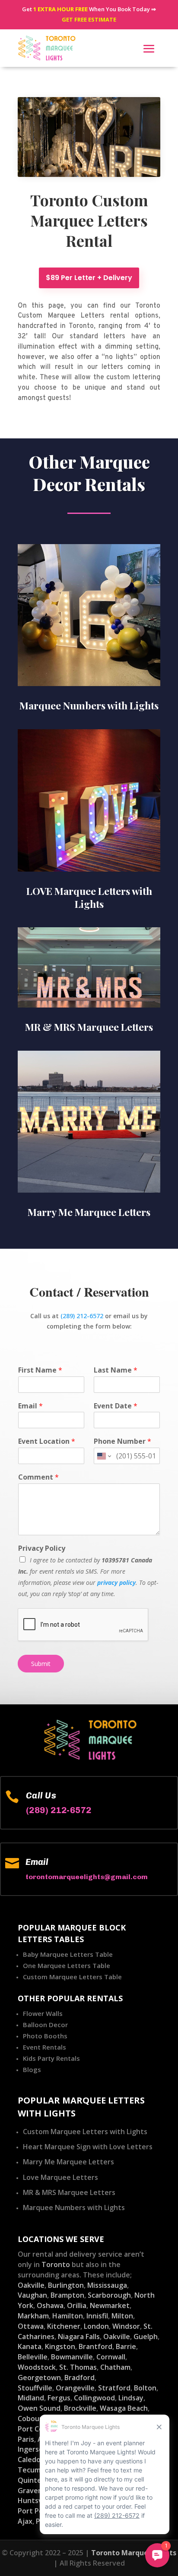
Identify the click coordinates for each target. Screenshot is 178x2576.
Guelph (146, 2337)
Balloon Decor (45, 2025)
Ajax (25, 2521)
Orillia (77, 2305)
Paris (26, 2439)
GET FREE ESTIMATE (89, 19)
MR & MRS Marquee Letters (69, 2192)
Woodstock (37, 2367)
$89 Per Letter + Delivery (89, 278)
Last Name (116, 1370)
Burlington (66, 2285)
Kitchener (64, 2326)
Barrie (126, 2346)
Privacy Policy (42, 1548)
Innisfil (97, 2316)
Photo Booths (45, 2036)
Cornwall (111, 2357)
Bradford (79, 2378)
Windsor (126, 2326)
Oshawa (50, 2305)
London (96, 2326)
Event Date (116, 1406)
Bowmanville (72, 2357)
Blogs (32, 2069)
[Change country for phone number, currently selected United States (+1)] (103, 1456)
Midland (31, 2398)
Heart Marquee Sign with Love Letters (88, 2147)
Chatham (115, 2367)
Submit (41, 1664)
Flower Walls (43, 2013)
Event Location (47, 1441)
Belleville (33, 2357)
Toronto (56, 2264)
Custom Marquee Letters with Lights (85, 2132)
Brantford (95, 2346)
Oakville (31, 2285)
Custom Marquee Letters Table (72, 1977)
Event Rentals (44, 2047)
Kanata (30, 2346)
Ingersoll (32, 2449)
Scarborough (109, 2295)
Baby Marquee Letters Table (68, 1954)
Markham (33, 2316)
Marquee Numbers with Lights (74, 2208)
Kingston (60, 2346)
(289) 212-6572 (82, 1316)
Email (30, 1406)
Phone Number (122, 1441)
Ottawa (31, 2326)
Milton (122, 2316)
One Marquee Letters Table (67, 1965)
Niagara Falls (79, 2337)
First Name (40, 1370)
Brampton (67, 2295)
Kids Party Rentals (51, 2058)
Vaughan (32, 2295)
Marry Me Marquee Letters (68, 2162)
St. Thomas (78, 2367)
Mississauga (107, 2285)
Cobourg (32, 2419)
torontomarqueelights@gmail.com (87, 1877)
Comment (38, 1477)
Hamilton (68, 2316)
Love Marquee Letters (60, 2177)
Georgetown (39, 2378)
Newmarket (110, 2305)
